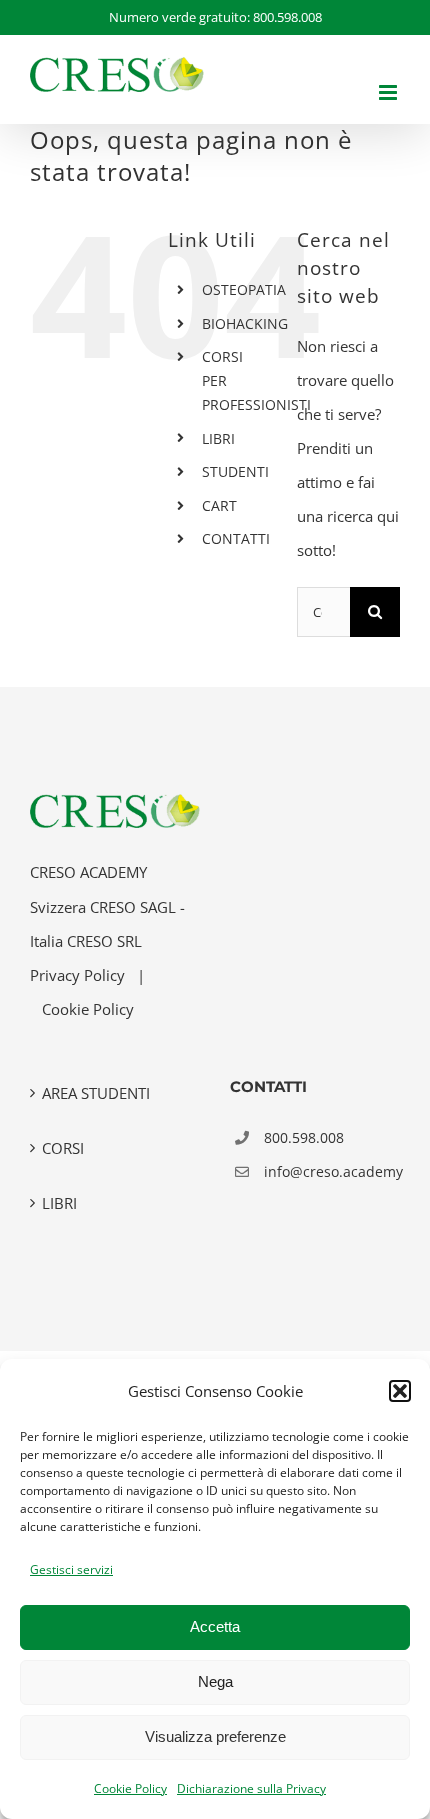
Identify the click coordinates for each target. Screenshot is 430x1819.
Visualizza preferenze (215, 1736)
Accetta (215, 1626)
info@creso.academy (332, 1171)
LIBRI (218, 438)
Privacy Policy (77, 975)
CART (219, 505)
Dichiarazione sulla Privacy (251, 1788)
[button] (400, 1391)
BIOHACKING (245, 323)
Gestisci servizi (71, 1569)
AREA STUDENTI (96, 1093)
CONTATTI (236, 538)
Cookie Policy (130, 1788)
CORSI (63, 1148)
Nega (215, 1681)
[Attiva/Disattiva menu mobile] (389, 92)
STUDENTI (235, 471)
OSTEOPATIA (244, 289)
